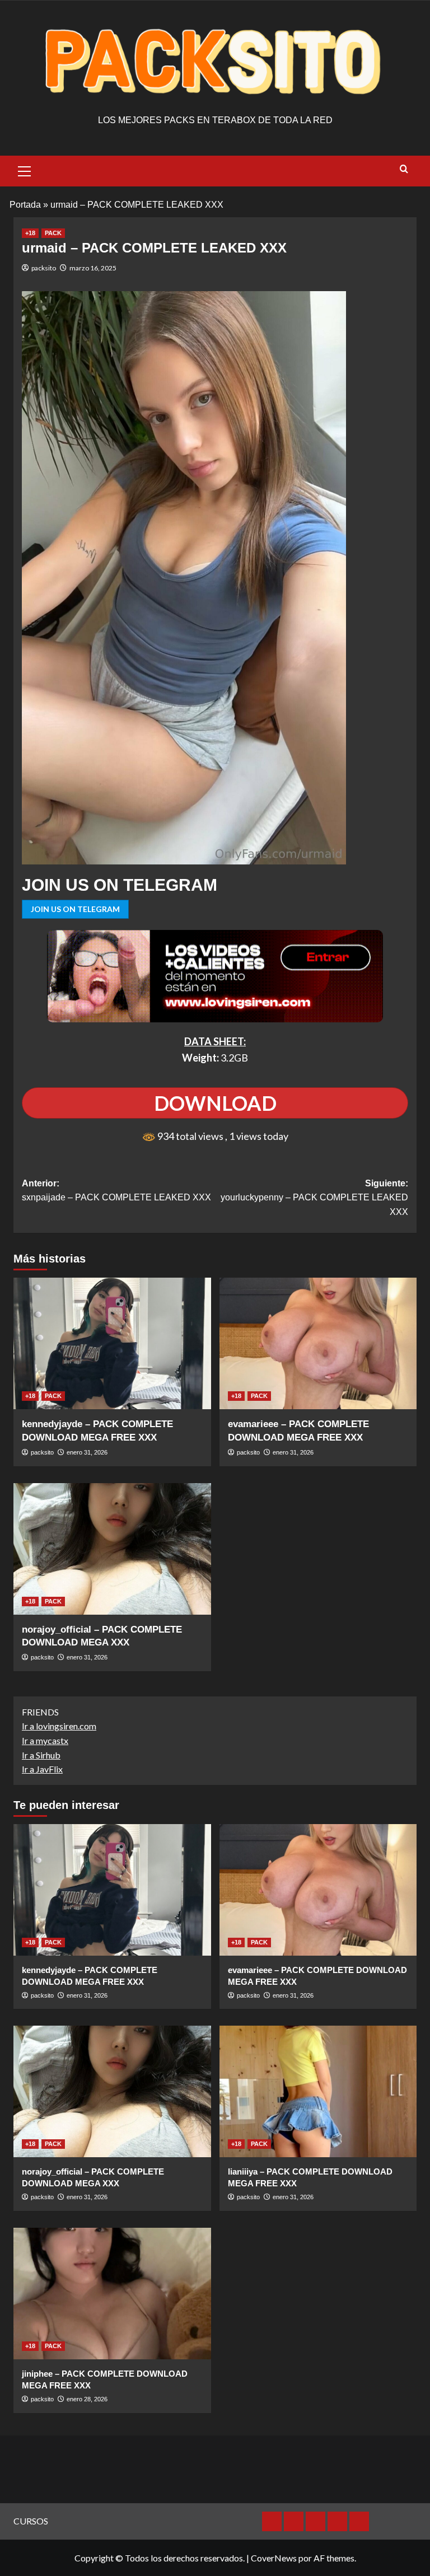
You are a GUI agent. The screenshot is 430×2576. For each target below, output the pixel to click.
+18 (30, 233)
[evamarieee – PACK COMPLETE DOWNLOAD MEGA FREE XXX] (318, 1343)
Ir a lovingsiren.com (59, 1726)
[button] (25, 170)
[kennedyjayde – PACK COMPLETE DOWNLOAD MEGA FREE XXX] (112, 1343)
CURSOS (31, 2521)
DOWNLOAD (215, 1103)
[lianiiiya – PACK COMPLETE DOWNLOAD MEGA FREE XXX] (318, 2091)
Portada (25, 205)
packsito (44, 268)
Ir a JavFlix (42, 1769)
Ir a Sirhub (41, 1755)
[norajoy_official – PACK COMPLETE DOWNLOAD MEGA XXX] (112, 1549)
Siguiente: (314, 1198)
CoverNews (274, 2558)
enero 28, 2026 (87, 2399)
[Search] (404, 169)
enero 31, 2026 (87, 1452)
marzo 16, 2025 (93, 268)
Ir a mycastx (45, 1740)
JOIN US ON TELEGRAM (75, 909)
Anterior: (116, 1191)
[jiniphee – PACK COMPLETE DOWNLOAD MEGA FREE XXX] (112, 2294)
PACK (53, 233)
